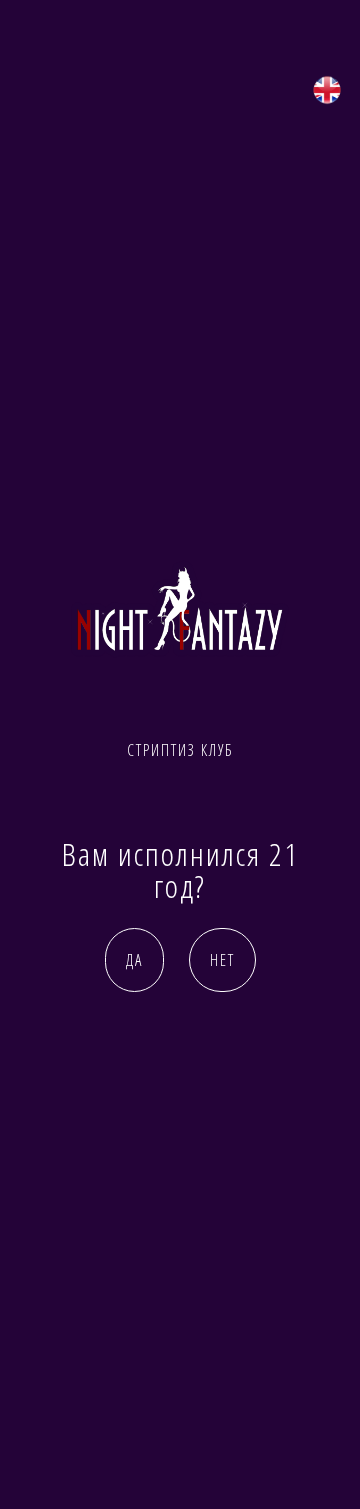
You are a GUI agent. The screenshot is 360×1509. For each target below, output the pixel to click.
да (134, 960)
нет (222, 960)
